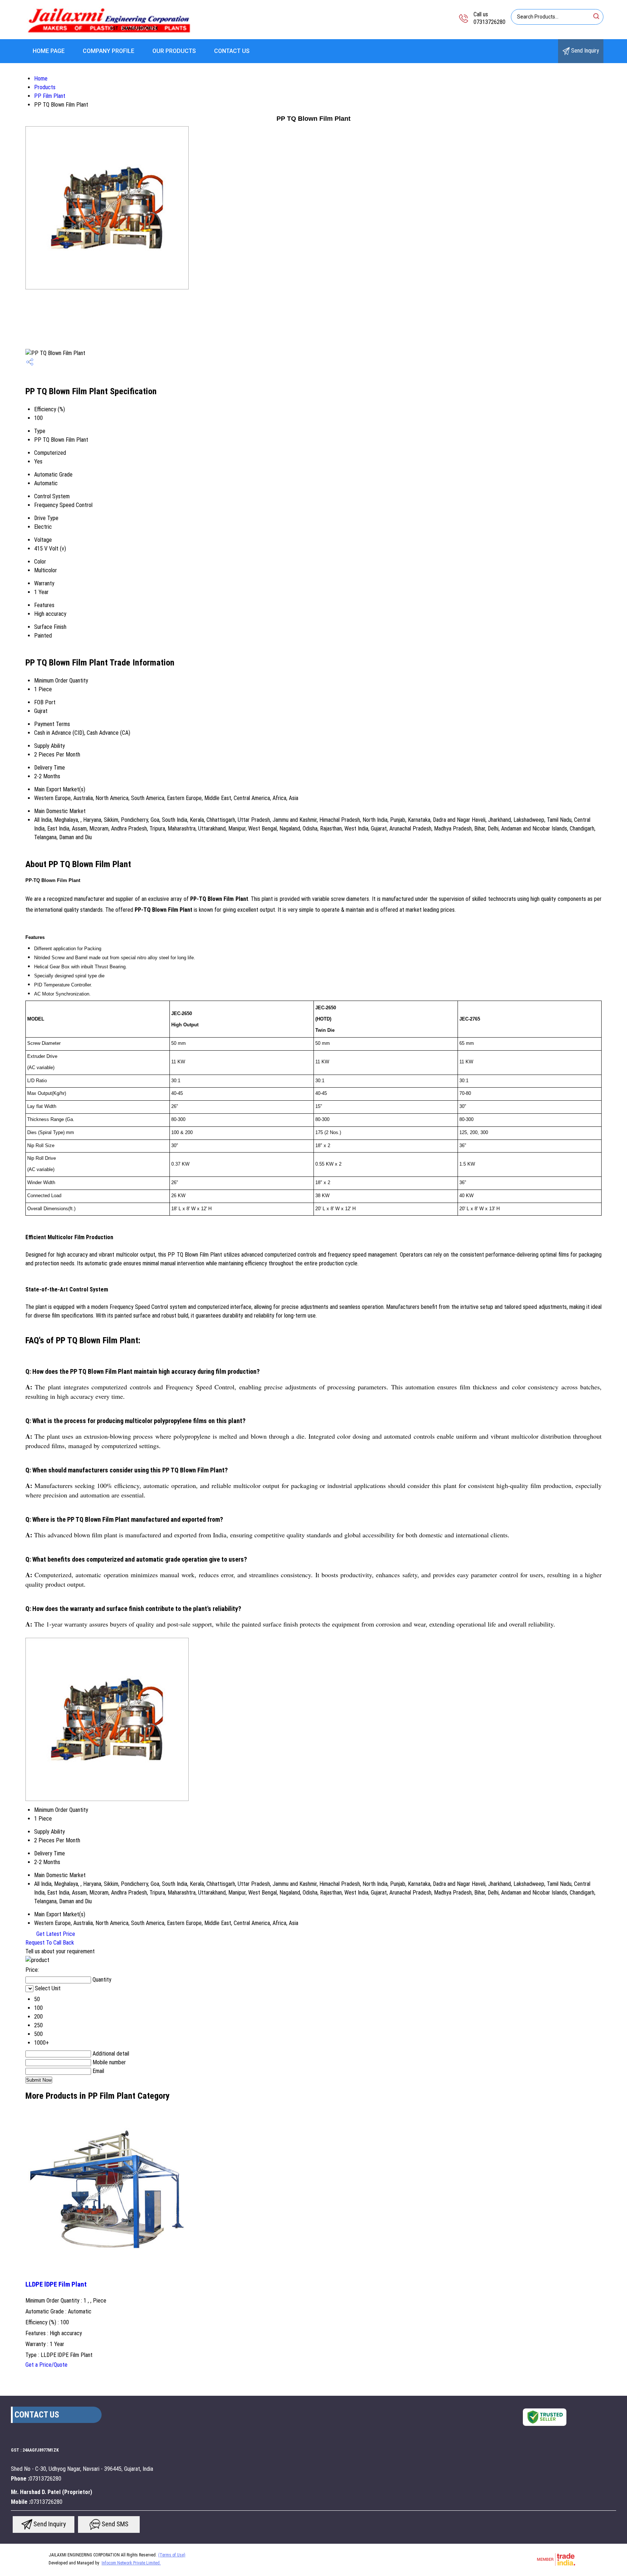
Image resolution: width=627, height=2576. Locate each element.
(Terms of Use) (172, 2555)
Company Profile (108, 51)
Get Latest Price (55, 1934)
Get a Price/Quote (46, 2365)
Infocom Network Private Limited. (131, 2563)
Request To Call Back (50, 1943)
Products (45, 87)
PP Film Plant (50, 96)
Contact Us (232, 51)
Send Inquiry (584, 51)
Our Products (174, 51)
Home (41, 79)
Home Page (49, 51)
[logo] (109, 34)
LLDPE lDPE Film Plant (56, 2284)
